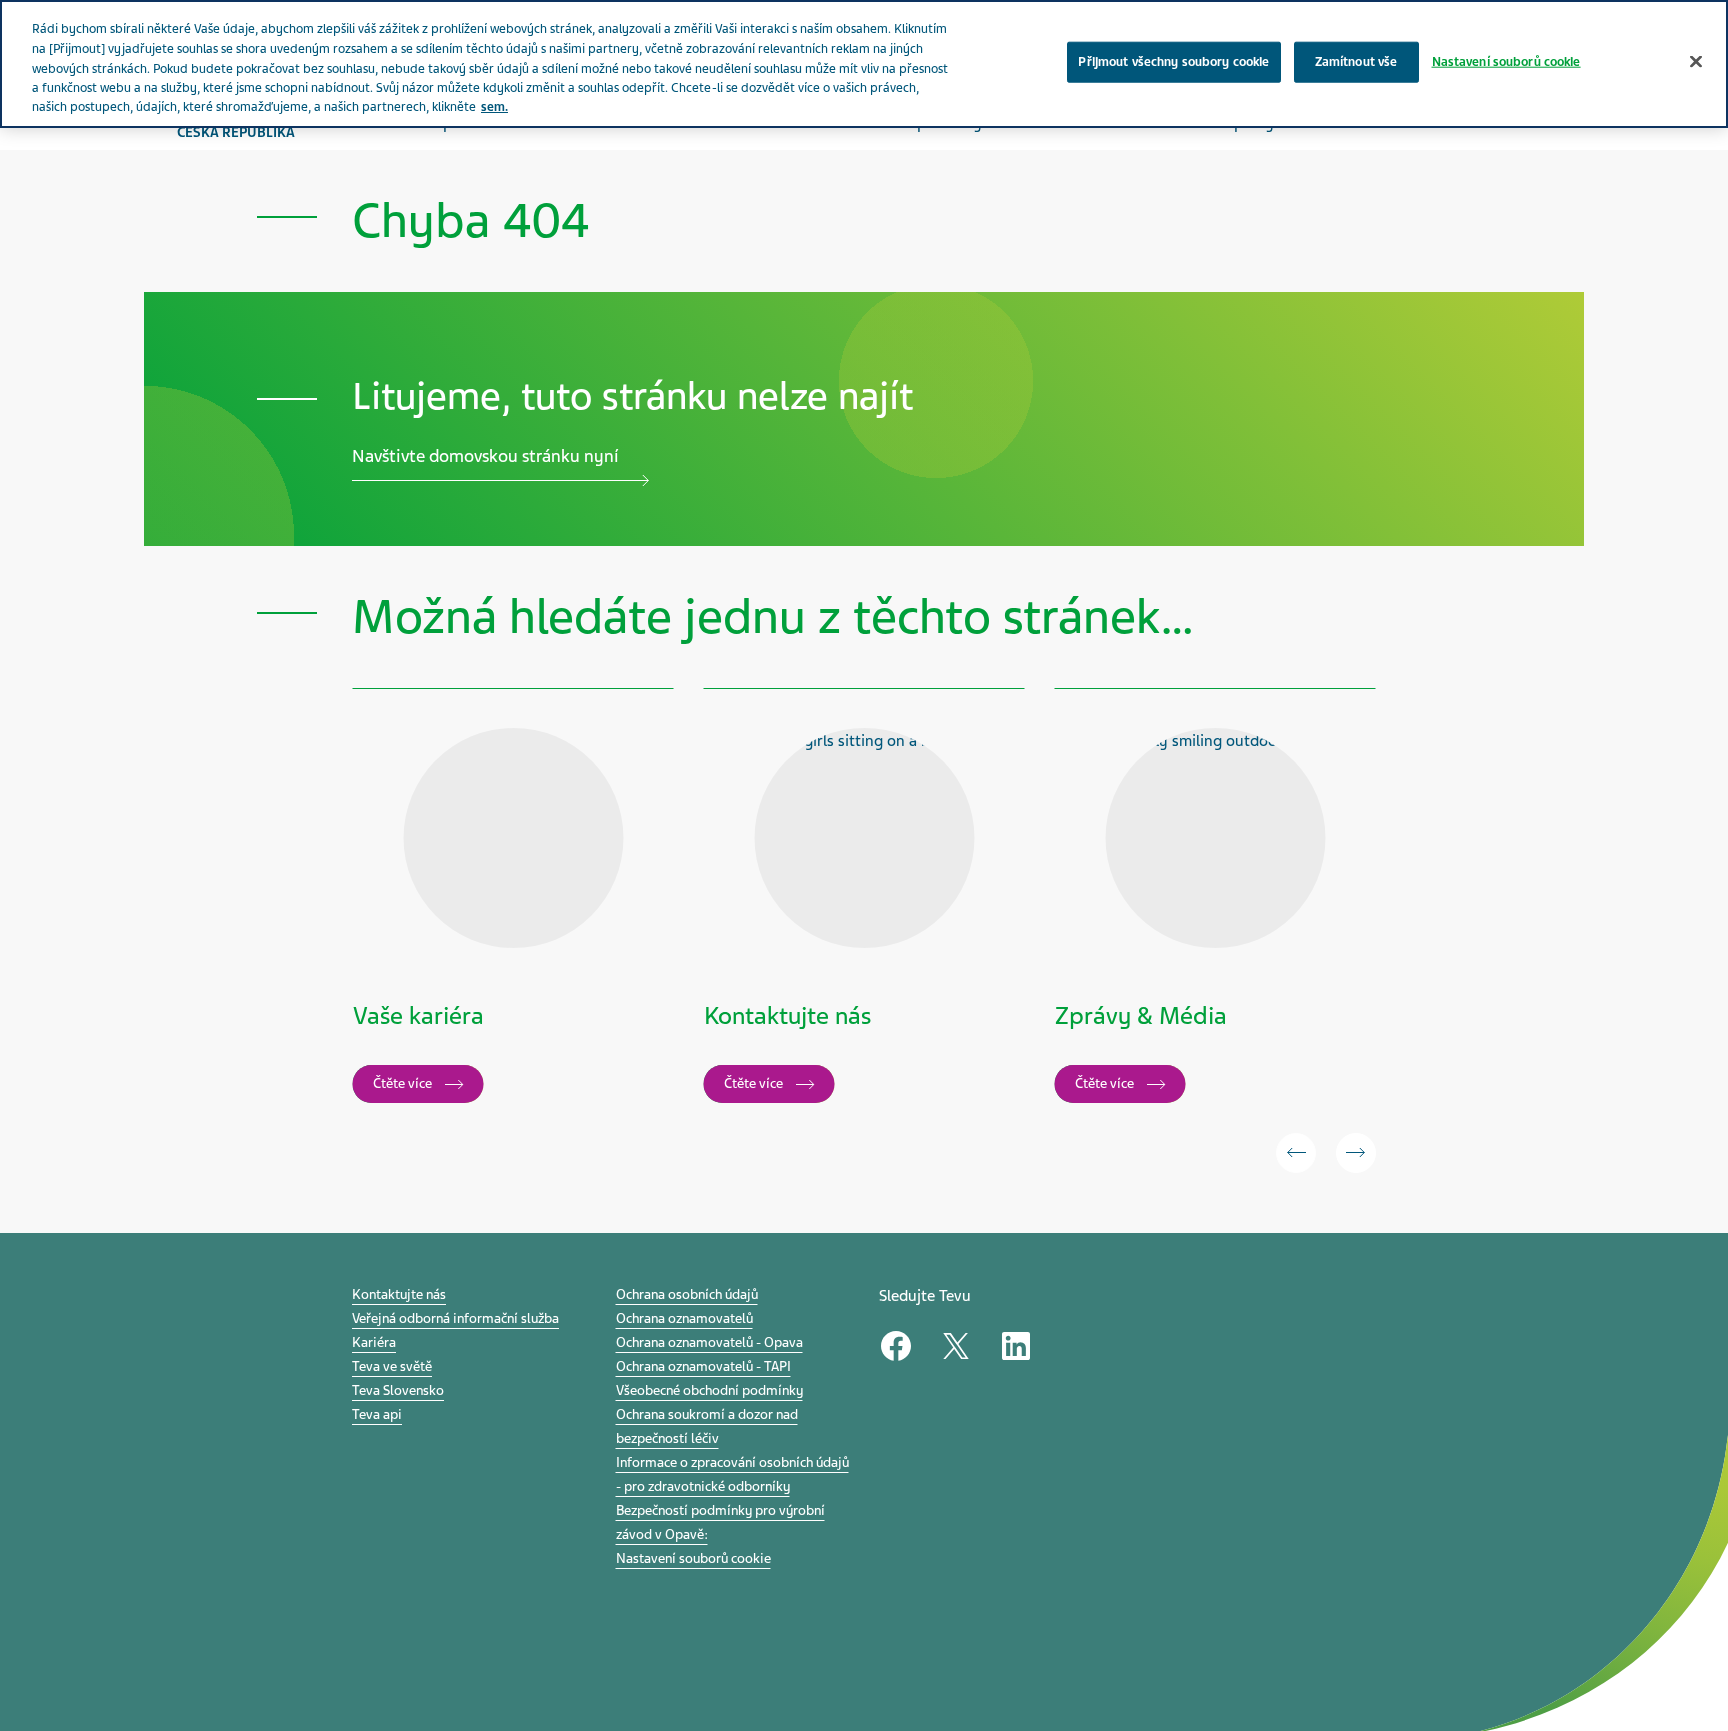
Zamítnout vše (1356, 61)
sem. (494, 107)
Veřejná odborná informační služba (455, 1318)
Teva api (377, 1414)
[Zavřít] (1696, 61)
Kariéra (374, 1342)
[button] (1296, 1153)
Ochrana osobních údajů (687, 1294)
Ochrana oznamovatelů (684, 1318)
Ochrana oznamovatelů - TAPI (703, 1366)
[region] (864, 64)
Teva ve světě (392, 1366)
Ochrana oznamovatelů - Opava (709, 1342)
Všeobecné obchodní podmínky (709, 1390)
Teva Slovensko (398, 1390)
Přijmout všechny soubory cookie (1173, 61)
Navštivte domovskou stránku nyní (485, 456)
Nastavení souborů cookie (693, 1558)
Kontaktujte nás (399, 1294)
